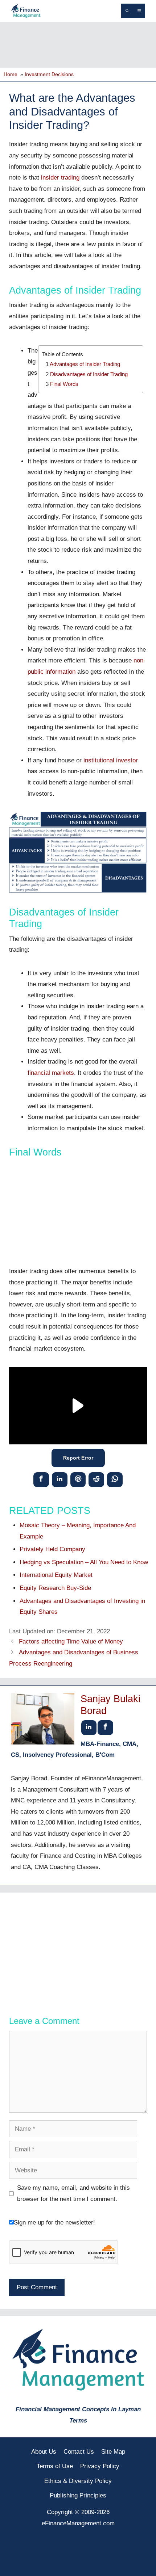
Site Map (113, 2452)
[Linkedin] (60, 1479)
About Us (44, 2452)
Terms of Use (55, 2466)
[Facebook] (41, 1479)
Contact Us (79, 2452)
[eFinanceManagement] (26, 10)
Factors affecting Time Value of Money (71, 1641)
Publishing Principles (78, 2495)
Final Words (64, 384)
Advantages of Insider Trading (85, 364)
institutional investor (111, 760)
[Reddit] (96, 1479)
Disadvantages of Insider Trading (89, 374)
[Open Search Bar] (127, 11)
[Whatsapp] (115, 1479)
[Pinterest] (78, 1479)
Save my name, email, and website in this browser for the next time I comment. (73, 2193)
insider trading (60, 178)
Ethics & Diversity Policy (78, 2481)
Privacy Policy (100, 2466)
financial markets (51, 1073)
